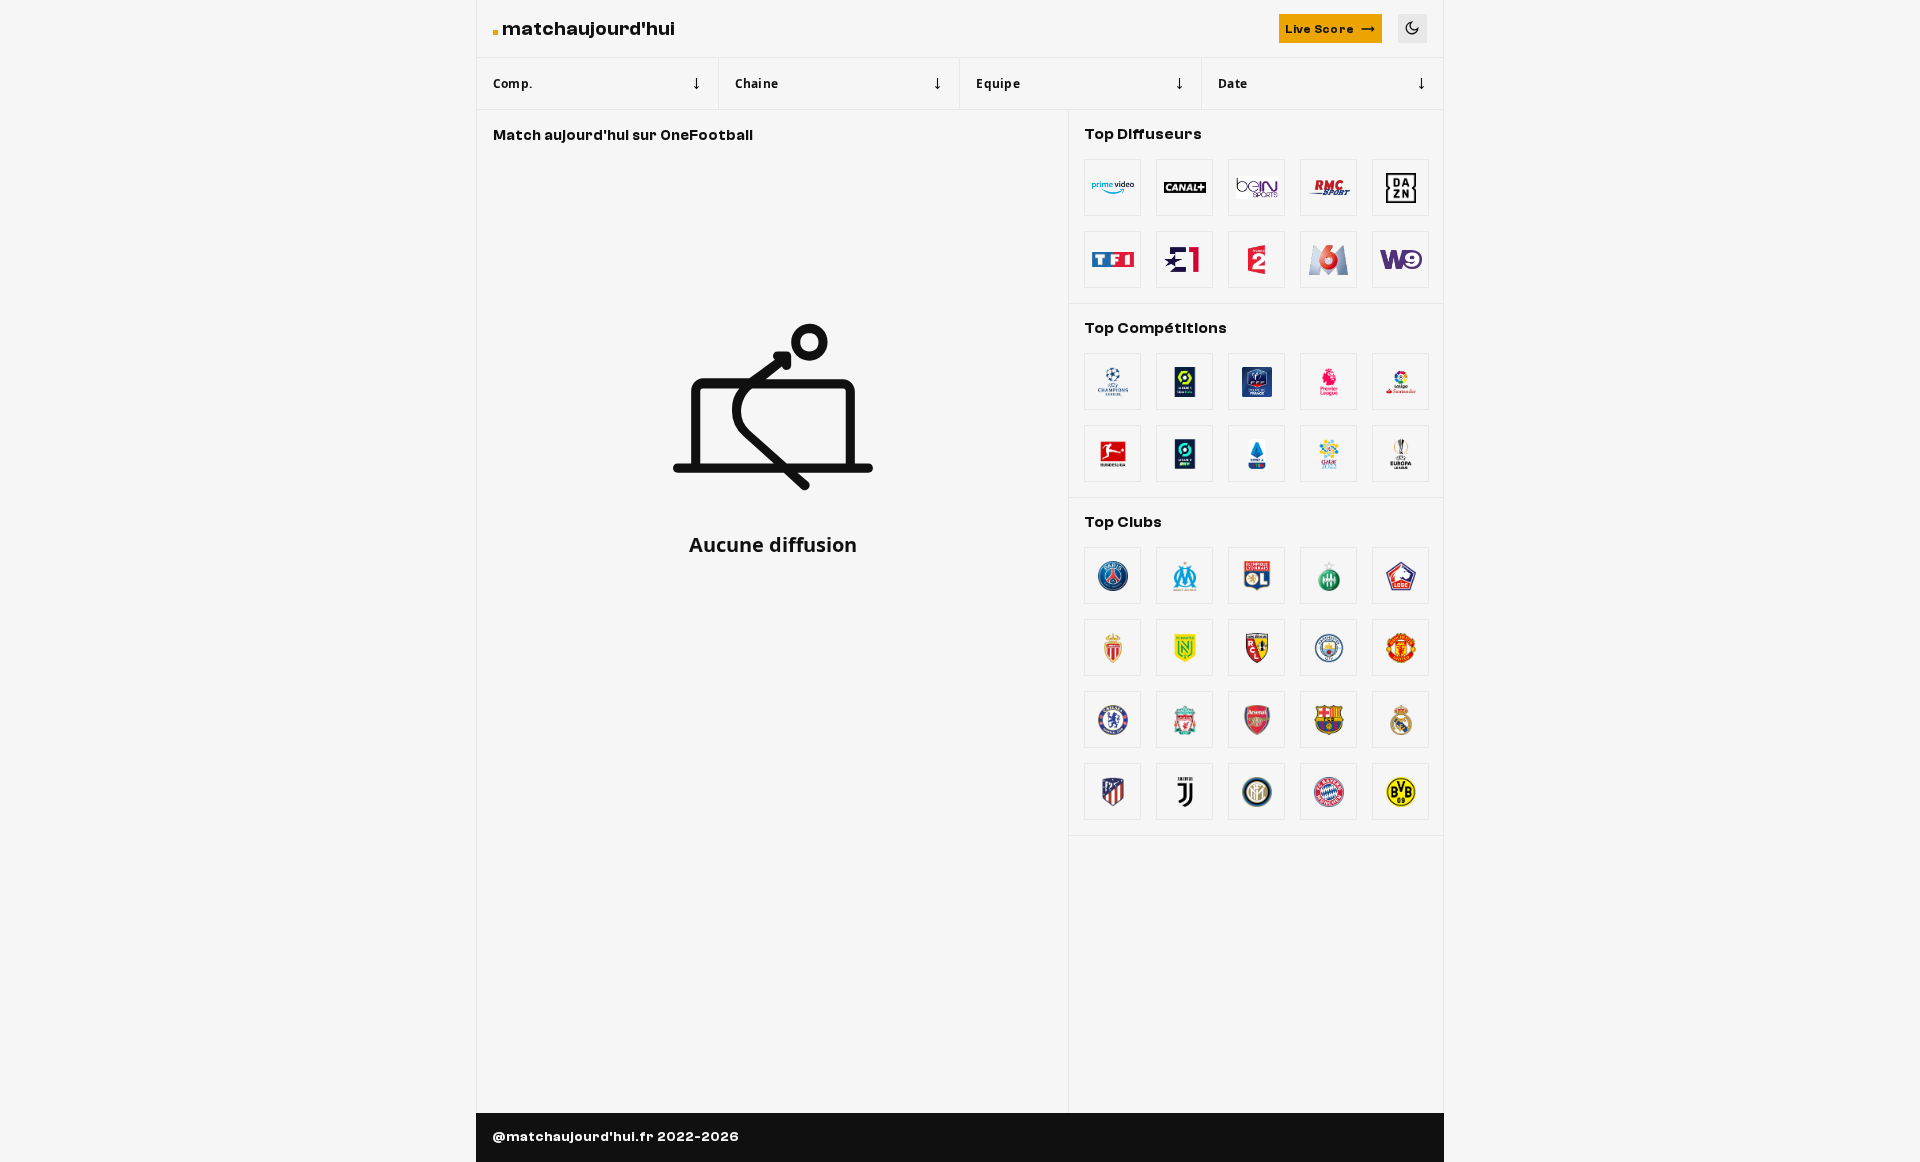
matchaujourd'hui (588, 28)
